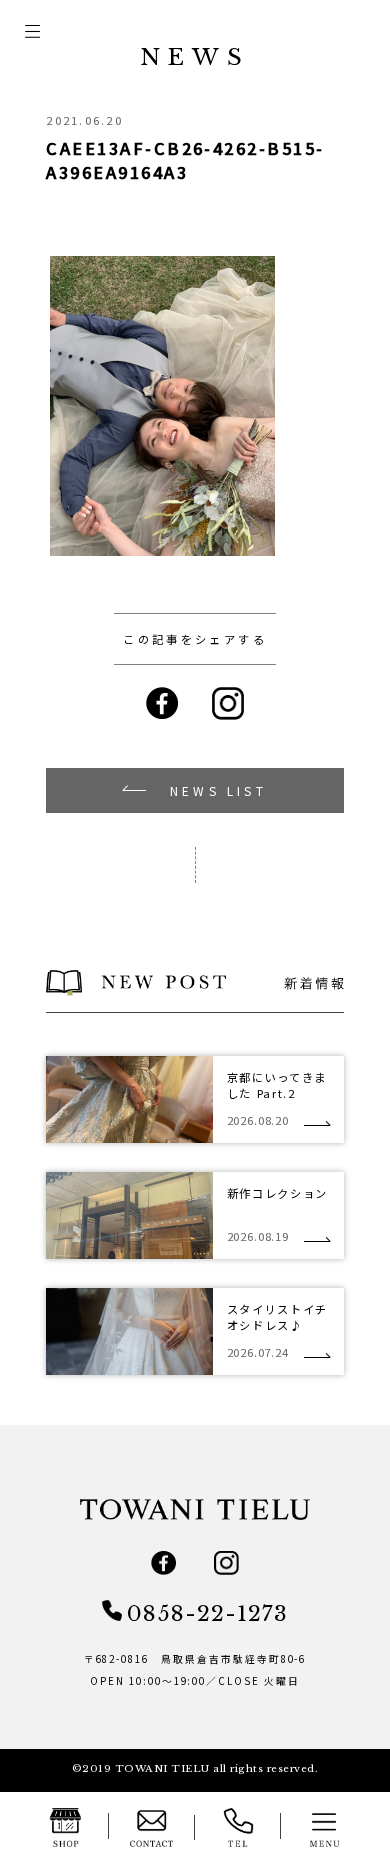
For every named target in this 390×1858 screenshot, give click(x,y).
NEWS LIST (218, 790)
